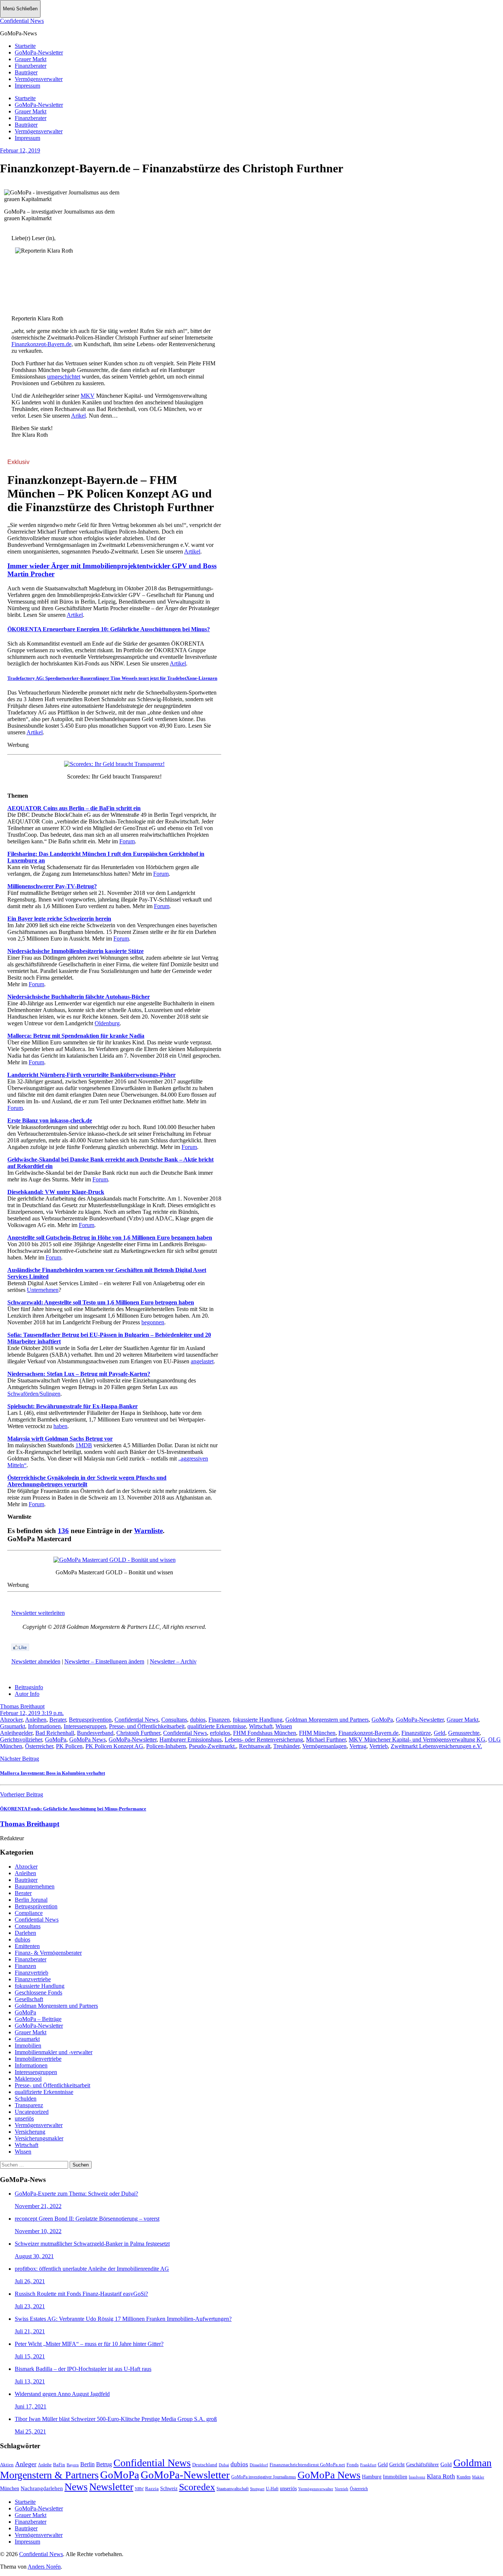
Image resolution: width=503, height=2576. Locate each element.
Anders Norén (44, 2567)
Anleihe (45, 2465)
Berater (58, 1720)
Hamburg (372, 2477)
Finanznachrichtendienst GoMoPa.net (307, 2465)
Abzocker (11, 1720)
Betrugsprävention (90, 1720)
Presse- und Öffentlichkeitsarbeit (147, 1726)
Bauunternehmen (35, 1886)
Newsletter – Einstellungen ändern (104, 1661)
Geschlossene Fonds (38, 1992)
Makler (478, 2477)
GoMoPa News (87, 1739)
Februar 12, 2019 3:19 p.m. (32, 1713)
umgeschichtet (64, 377)
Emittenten (27, 1946)
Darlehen (25, 1933)
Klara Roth (441, 2476)
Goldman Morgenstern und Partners (327, 1720)
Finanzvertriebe (33, 1979)
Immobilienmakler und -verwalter (54, 2052)
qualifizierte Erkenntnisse (217, 1726)
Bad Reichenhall (55, 1733)
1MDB (84, 1445)
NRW (139, 2489)
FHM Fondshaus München (265, 1733)
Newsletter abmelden (36, 1661)
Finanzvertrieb (31, 1973)
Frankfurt (368, 2465)
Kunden (464, 2477)
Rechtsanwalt (255, 1746)
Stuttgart (257, 2489)
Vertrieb (379, 1746)
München (10, 2489)
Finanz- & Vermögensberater (48, 1953)
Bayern (73, 2465)
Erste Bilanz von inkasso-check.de (50, 1120)
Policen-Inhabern (166, 1746)
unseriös (24, 2118)
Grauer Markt (31, 59)
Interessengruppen (85, 1726)
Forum (127, 841)
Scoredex (197, 2487)
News (76, 2487)
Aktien (7, 2465)
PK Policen (69, 1746)
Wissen (284, 1726)
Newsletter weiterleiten (38, 1613)
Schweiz (169, 2489)
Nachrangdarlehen (42, 2488)
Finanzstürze (416, 1733)
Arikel (78, 416)
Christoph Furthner (138, 1733)
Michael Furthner (326, 1739)
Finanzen (219, 1720)
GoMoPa (382, 1720)
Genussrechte (464, 1733)
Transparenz (29, 2105)
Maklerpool (28, 2079)
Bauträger (26, 72)
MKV (88, 396)
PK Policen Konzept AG (114, 1746)
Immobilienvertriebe (38, 2059)
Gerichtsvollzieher (21, 1739)
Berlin (87, 2464)
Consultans (174, 1720)
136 (63, 1531)
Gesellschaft (29, 1999)
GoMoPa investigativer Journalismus (264, 2477)
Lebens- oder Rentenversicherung (264, 1739)
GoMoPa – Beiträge (38, 2019)
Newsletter (111, 2487)
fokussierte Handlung (258, 1720)
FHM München (317, 1733)
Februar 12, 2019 (20, 150)
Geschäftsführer (423, 2465)
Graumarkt (13, 1726)
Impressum (27, 86)
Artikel (192, 551)
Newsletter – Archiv (173, 1661)
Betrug (104, 2464)
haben (60, 1426)
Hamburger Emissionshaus (191, 1739)
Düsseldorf (259, 2465)
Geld (439, 1733)
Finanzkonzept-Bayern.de (41, 344)
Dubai (224, 2465)
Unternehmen (43, 1290)
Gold (446, 2464)
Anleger (26, 2464)
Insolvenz (417, 2477)
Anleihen (36, 1720)
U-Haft (272, 2489)
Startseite (25, 46)
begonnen (153, 1322)
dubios (198, 1720)
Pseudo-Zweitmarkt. (212, 1746)
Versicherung (30, 2132)
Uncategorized (32, 2112)
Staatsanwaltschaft (233, 2489)
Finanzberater (31, 66)
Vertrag (358, 1746)
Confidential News (22, 21)
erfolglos (220, 1733)
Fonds (353, 2465)
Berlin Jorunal (31, 1900)
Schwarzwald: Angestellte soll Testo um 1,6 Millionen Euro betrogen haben (101, 1302)
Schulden (26, 2099)
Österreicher (39, 1746)
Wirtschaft (261, 1726)
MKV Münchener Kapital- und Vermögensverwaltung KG (417, 1739)
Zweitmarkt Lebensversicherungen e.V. (436, 1746)
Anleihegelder (16, 1733)
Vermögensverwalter (39, 79)
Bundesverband (95, 1733)
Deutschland (205, 2465)
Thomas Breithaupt (22, 1706)
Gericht (397, 2464)
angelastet (202, 1361)
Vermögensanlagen (324, 1746)
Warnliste (148, 1531)
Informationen (44, 1726)
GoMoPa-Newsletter (39, 52)
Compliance (29, 1913)
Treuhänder (286, 1746)
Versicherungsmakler (39, 2138)
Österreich (359, 2489)
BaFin (59, 2465)
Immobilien (28, 2046)
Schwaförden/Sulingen (34, 1394)
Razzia (152, 2489)
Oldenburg (107, 1023)
